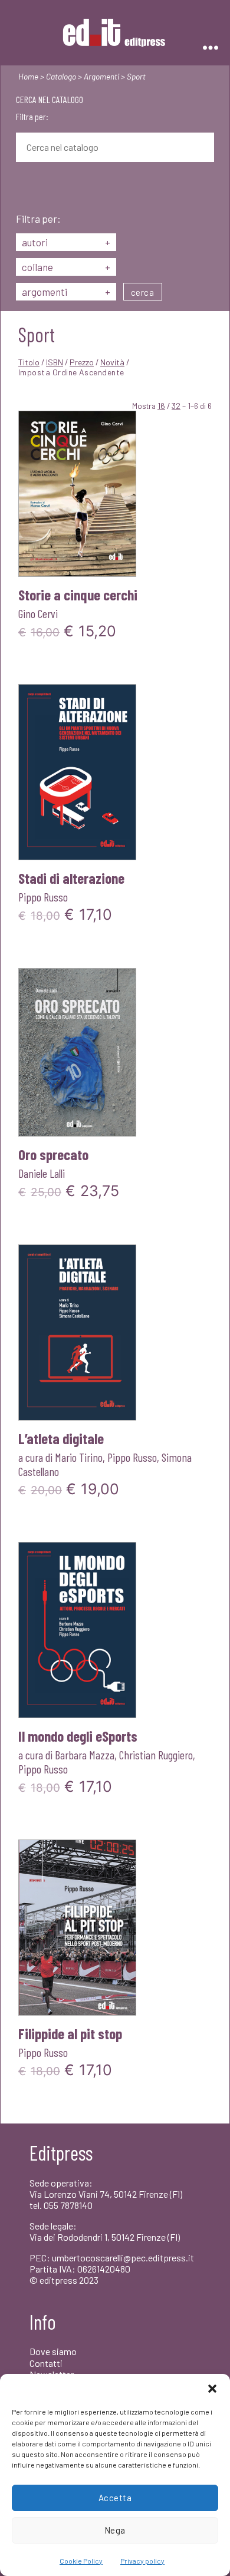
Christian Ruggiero (156, 1755)
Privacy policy (142, 2561)
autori (66, 242)
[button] (212, 2389)
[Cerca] (25, 189)
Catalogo (61, 76)
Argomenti (101, 76)
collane (66, 267)
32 (176, 406)
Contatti (46, 2363)
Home (28, 76)
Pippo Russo (43, 897)
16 (161, 406)
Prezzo (82, 362)
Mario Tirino (79, 1457)
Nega (115, 2530)
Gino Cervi (38, 613)
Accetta (115, 2498)
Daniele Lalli (42, 1173)
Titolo (29, 362)
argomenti (66, 292)
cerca (143, 292)
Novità (112, 362)
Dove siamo (53, 2351)
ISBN (55, 362)
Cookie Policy (81, 2561)
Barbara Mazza (85, 1755)
